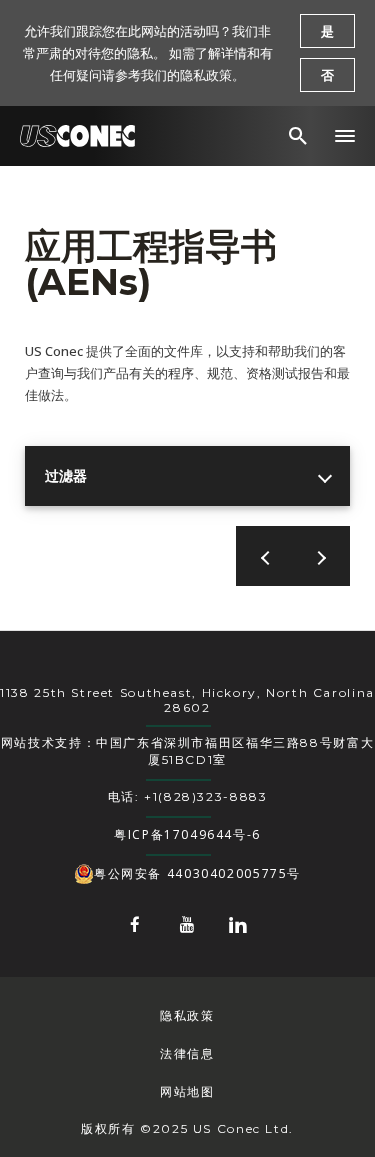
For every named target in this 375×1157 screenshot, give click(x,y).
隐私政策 (187, 1015)
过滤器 (66, 476)
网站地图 (187, 1091)
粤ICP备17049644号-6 (187, 834)
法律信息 (187, 1053)
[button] (345, 136)
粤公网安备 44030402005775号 (197, 873)
